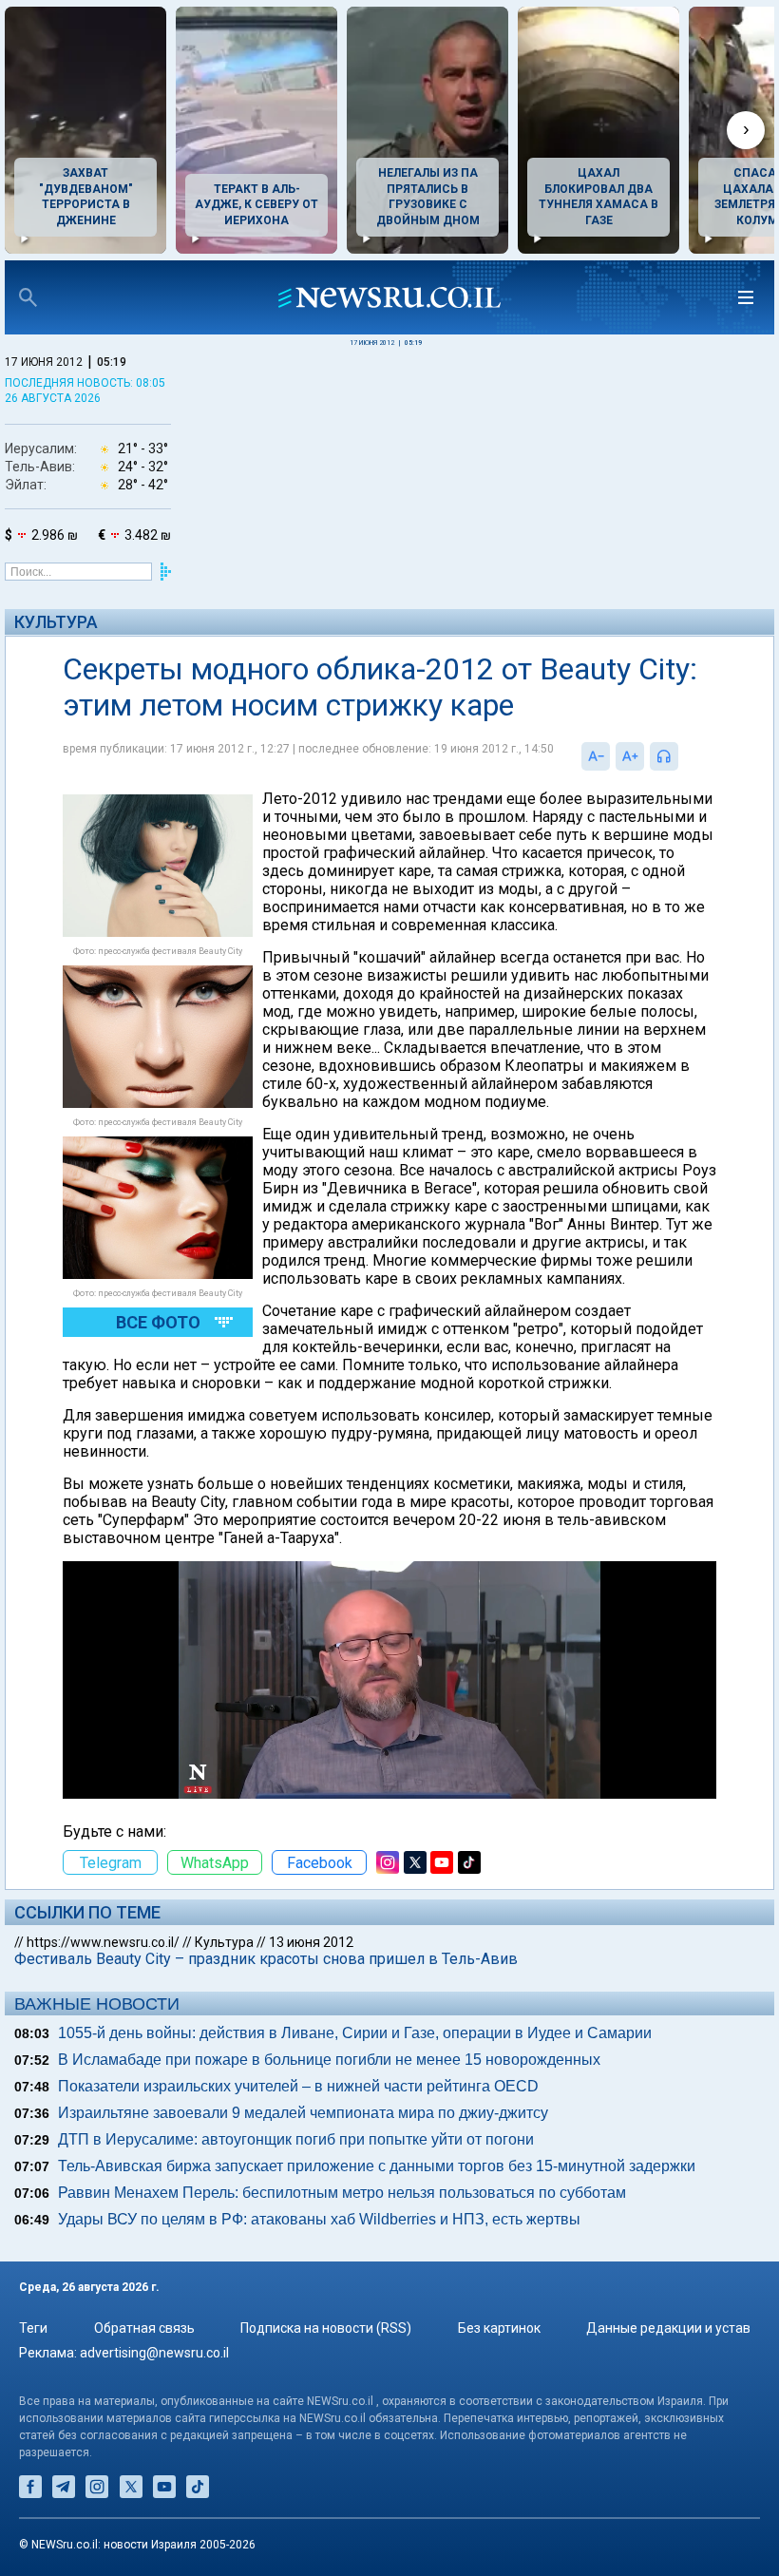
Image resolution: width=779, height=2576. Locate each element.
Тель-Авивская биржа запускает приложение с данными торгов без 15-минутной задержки (377, 2166)
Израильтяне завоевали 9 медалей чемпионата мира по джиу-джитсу (303, 2113)
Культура (56, 622)
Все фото (158, 1322)
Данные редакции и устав (668, 2328)
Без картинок (499, 2328)
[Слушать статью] (683, 756)
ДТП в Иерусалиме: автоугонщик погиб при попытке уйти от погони (296, 2139)
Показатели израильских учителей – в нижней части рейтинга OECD (298, 2086)
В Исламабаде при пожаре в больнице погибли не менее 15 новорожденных (329, 2060)
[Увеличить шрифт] (630, 756)
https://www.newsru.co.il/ (103, 1942)
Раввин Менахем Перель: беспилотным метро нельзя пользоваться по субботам (342, 2193)
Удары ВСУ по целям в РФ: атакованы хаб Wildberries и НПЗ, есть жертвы (319, 2219)
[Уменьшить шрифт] (596, 756)
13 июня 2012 (311, 1942)
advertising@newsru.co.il (154, 2353)
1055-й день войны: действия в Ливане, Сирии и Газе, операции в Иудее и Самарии (355, 2033)
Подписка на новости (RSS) (326, 2328)
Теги (33, 2328)
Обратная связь (144, 2328)
